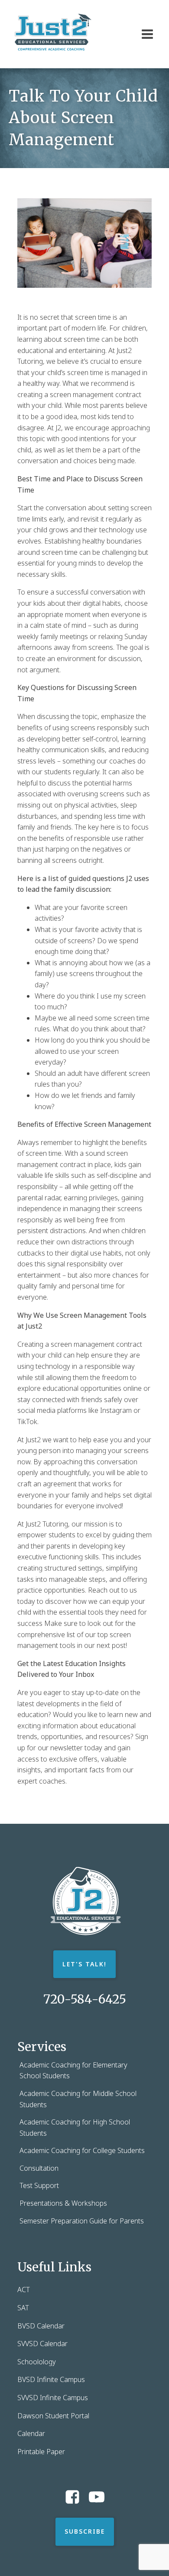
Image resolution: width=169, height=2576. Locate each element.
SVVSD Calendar (42, 2344)
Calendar (31, 2433)
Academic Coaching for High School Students (75, 2128)
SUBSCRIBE (85, 2531)
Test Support (39, 2185)
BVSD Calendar (41, 2326)
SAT (23, 2308)
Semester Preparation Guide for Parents (82, 2221)
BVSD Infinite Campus (51, 2379)
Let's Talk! (84, 1964)
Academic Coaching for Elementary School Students (73, 2070)
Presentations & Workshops (63, 2203)
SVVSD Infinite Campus (53, 2398)
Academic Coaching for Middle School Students (78, 2099)
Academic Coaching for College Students (82, 2150)
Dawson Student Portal (53, 2416)
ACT (24, 2290)
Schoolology (37, 2362)
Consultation (39, 2168)
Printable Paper (41, 2452)
